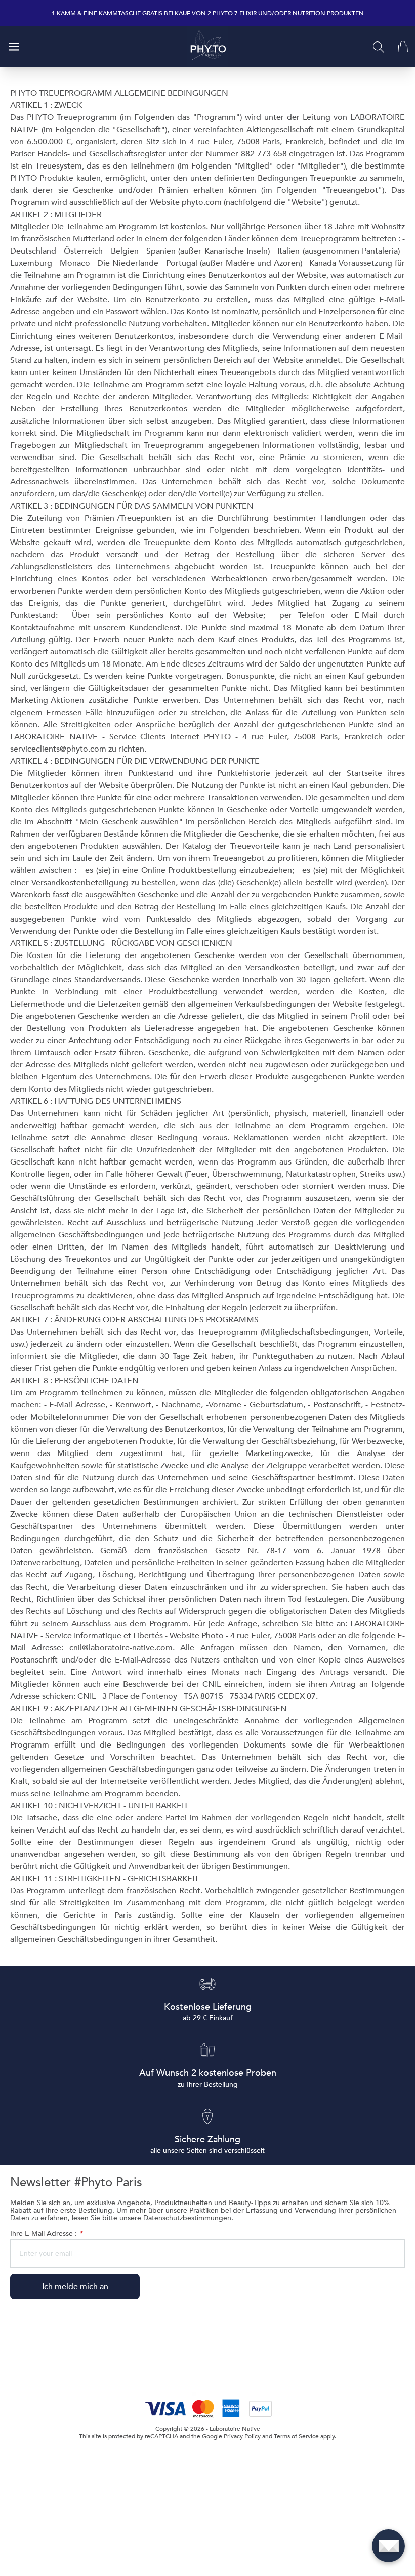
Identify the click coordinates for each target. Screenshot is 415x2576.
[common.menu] (14, 47)
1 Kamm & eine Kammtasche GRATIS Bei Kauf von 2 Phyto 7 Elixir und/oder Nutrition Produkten (208, 13)
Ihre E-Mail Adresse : (46, 2234)
